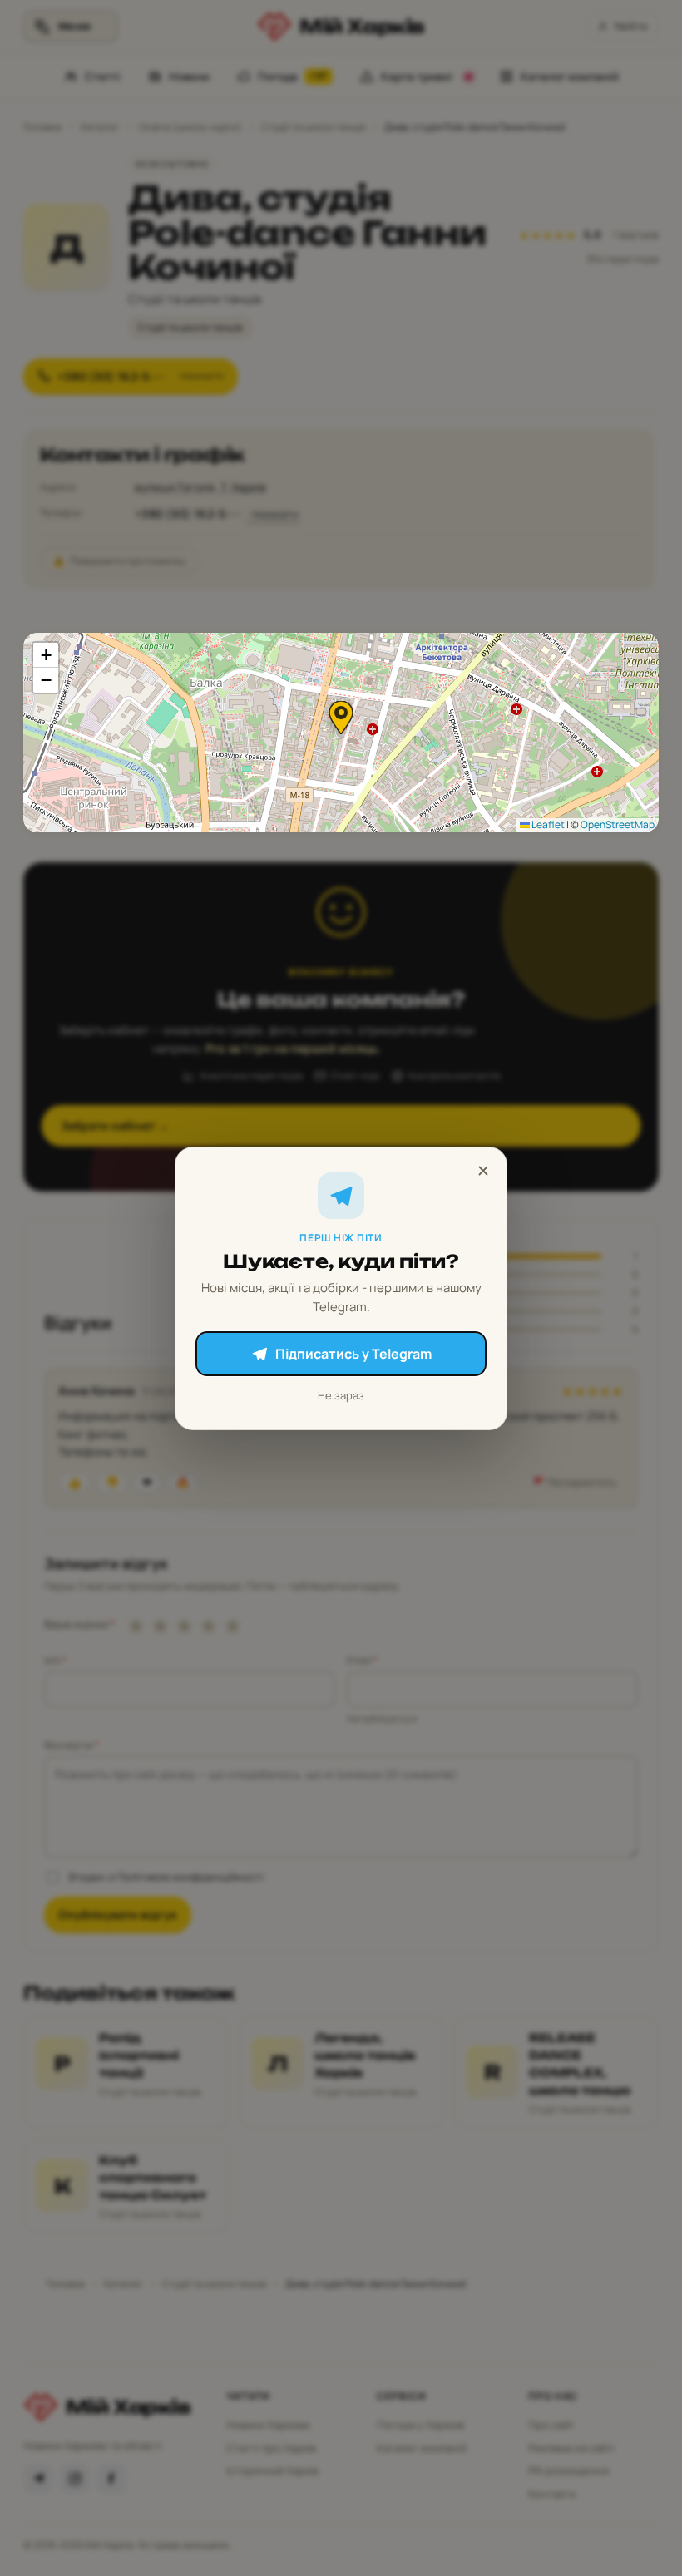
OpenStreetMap (618, 824)
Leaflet (547, 824)
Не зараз (341, 1395)
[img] (341, 733)
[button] (341, 718)
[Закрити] (483, 1171)
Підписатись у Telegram (353, 1354)
